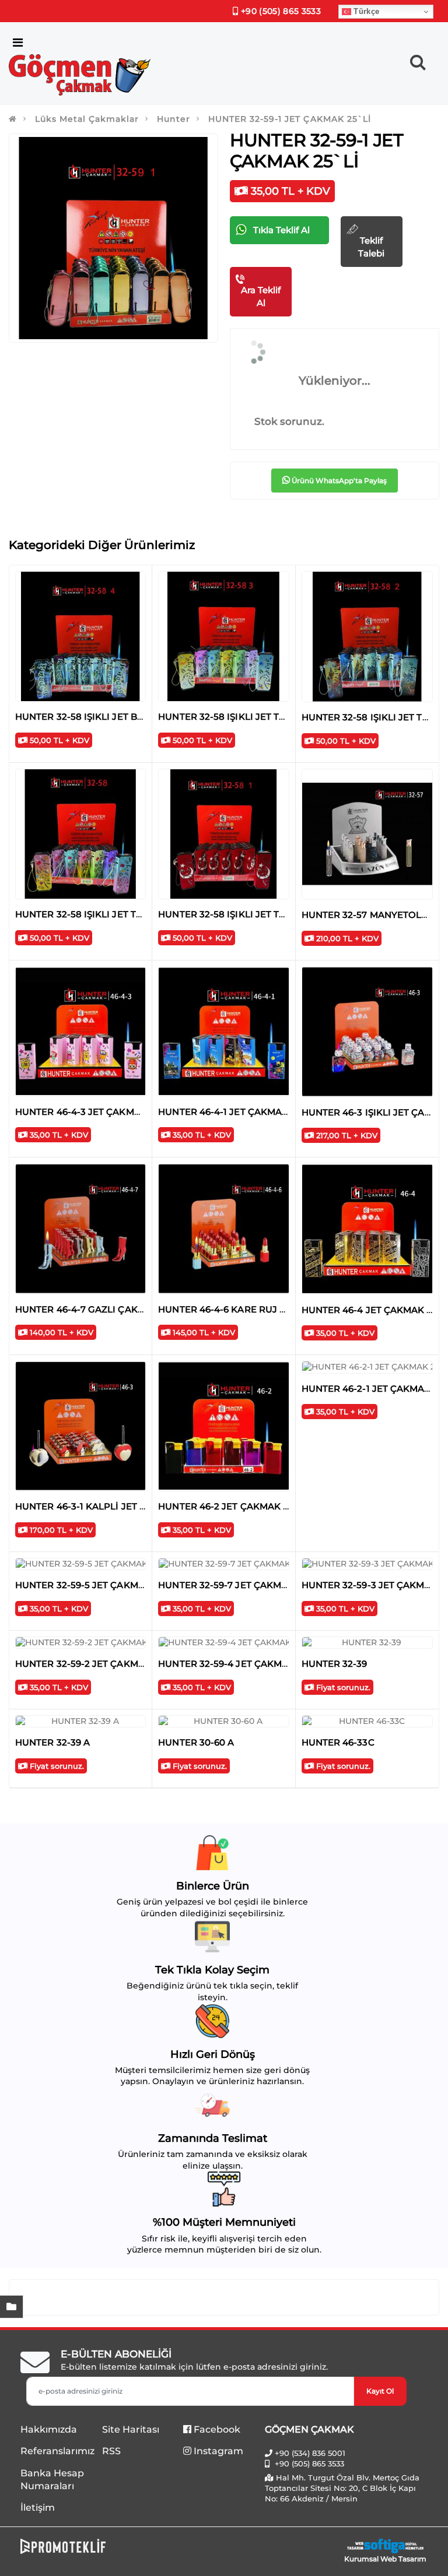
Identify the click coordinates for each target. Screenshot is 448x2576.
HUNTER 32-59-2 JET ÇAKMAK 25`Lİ (96, 1664)
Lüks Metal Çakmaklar (87, 119)
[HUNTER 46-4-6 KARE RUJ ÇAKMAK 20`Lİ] (223, 1229)
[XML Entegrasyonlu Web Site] (119, 2546)
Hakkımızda (49, 2429)
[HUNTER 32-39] (367, 1643)
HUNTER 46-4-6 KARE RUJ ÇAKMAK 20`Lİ (253, 1309)
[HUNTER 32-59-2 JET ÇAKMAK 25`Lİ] (80, 1643)
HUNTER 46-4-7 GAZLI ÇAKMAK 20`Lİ (100, 1309)
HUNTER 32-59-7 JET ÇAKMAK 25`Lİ (239, 1585)
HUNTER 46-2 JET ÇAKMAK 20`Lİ (233, 1506)
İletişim (38, 2508)
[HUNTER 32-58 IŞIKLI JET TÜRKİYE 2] (367, 637)
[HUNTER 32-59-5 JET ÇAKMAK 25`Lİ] (80, 1564)
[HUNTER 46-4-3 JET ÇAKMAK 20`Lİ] (80, 1032)
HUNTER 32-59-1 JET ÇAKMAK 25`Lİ (289, 119)
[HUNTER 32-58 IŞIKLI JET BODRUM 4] (80, 636)
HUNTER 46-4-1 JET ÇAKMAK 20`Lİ (237, 1112)
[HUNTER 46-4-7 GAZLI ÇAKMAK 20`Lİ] (80, 1229)
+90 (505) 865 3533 (280, 11)
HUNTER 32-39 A (52, 1742)
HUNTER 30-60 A (196, 1742)
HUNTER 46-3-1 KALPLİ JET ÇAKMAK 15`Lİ (110, 1506)
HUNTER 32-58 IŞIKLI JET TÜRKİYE (236, 717)
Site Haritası (131, 2429)
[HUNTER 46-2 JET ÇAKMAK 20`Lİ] (223, 1426)
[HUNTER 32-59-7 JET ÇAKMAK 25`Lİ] (223, 1564)
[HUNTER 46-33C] (367, 1722)
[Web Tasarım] (385, 2546)
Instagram (217, 2451)
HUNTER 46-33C (338, 1742)
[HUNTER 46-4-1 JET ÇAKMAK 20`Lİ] (223, 1032)
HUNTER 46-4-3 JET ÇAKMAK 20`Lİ (94, 1112)
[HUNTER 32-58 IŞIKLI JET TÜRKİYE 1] (223, 834)
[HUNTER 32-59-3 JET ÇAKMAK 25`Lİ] (367, 1564)
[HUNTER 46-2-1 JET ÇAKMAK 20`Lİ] (367, 1367)
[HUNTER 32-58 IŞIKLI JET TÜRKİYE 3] (80, 834)
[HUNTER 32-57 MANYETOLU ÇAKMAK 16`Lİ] (367, 834)
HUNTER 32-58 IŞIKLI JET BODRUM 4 (98, 717)
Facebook (216, 2429)
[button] (418, 65)
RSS (111, 2451)
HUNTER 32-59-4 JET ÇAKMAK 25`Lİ (239, 1664)
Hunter (174, 119)
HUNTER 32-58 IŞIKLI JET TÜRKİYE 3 (97, 914)
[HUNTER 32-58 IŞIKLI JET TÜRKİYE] (223, 636)
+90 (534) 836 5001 (310, 2453)
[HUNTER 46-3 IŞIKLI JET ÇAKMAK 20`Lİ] (367, 1032)
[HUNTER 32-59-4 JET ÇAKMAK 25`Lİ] (223, 1643)
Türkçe (365, 11)
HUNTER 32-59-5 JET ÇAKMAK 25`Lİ (96, 1585)
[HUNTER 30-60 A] (223, 1722)
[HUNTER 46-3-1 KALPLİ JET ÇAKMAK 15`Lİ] (80, 1426)
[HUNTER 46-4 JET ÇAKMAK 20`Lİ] (367, 1229)
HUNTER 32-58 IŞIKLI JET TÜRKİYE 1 (239, 914)
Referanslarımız (57, 2451)
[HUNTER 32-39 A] (80, 1722)
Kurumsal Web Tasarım (385, 2559)
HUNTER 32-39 (335, 1664)
